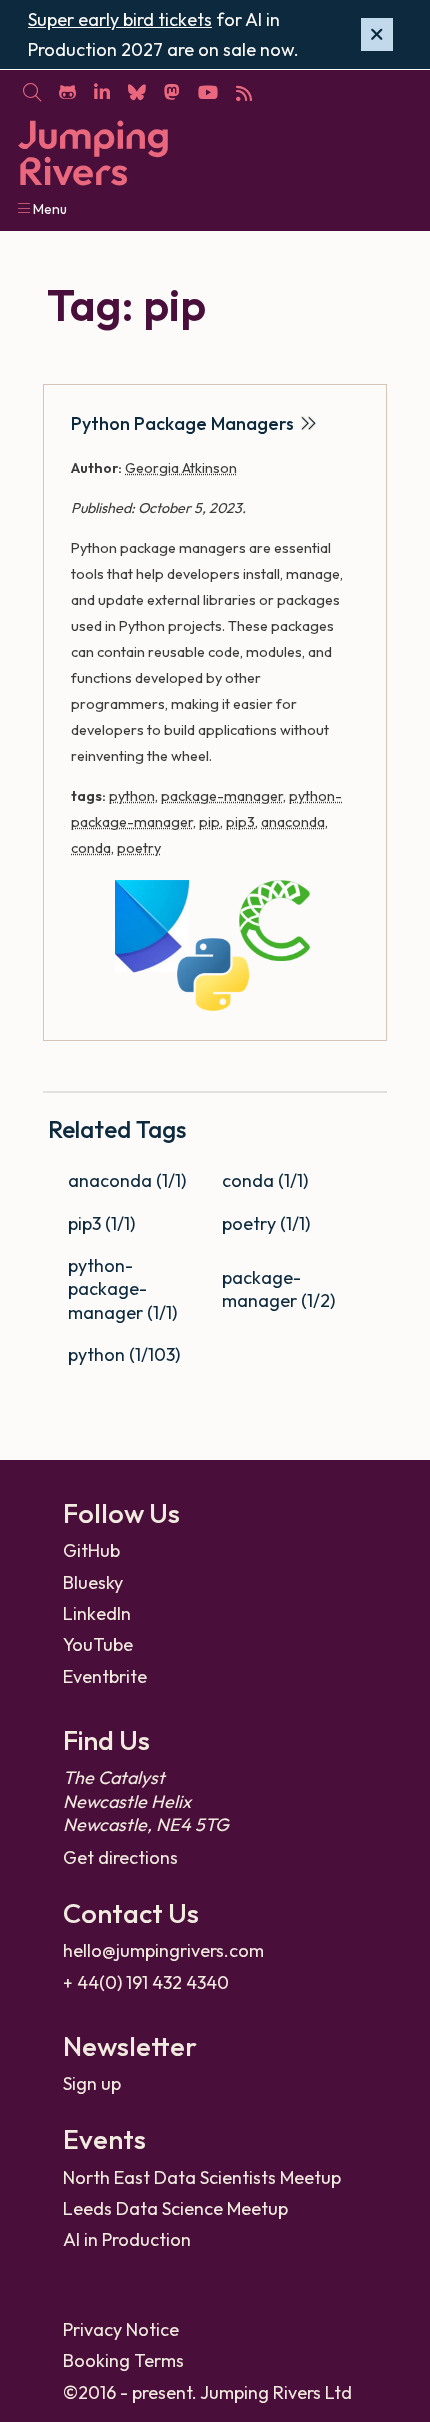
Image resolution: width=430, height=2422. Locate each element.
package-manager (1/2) (278, 1289)
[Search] (31, 91)
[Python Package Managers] (215, 946)
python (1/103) (124, 1354)
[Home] (93, 153)
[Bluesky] (136, 91)
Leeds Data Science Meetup (175, 2208)
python (132, 796)
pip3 (240, 822)
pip (209, 822)
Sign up (92, 2083)
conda (91, 848)
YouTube (98, 1644)
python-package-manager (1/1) (122, 1289)
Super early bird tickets (120, 19)
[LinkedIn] (101, 91)
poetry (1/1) (266, 1223)
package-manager (222, 796)
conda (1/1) (265, 1180)
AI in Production (127, 2239)
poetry (139, 848)
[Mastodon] (171, 91)
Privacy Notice (121, 2329)
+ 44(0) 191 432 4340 (146, 1982)
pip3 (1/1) (101, 1223)
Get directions (120, 1857)
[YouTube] (207, 91)
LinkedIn (97, 1613)
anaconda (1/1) (127, 1180)
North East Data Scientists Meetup (202, 2177)
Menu (48, 209)
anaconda (293, 822)
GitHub (91, 1550)
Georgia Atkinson (181, 468)
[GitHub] (67, 91)
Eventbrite (105, 1676)
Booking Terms (123, 2360)
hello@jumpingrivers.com (163, 1950)
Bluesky (93, 1582)
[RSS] (243, 91)
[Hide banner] (377, 35)
